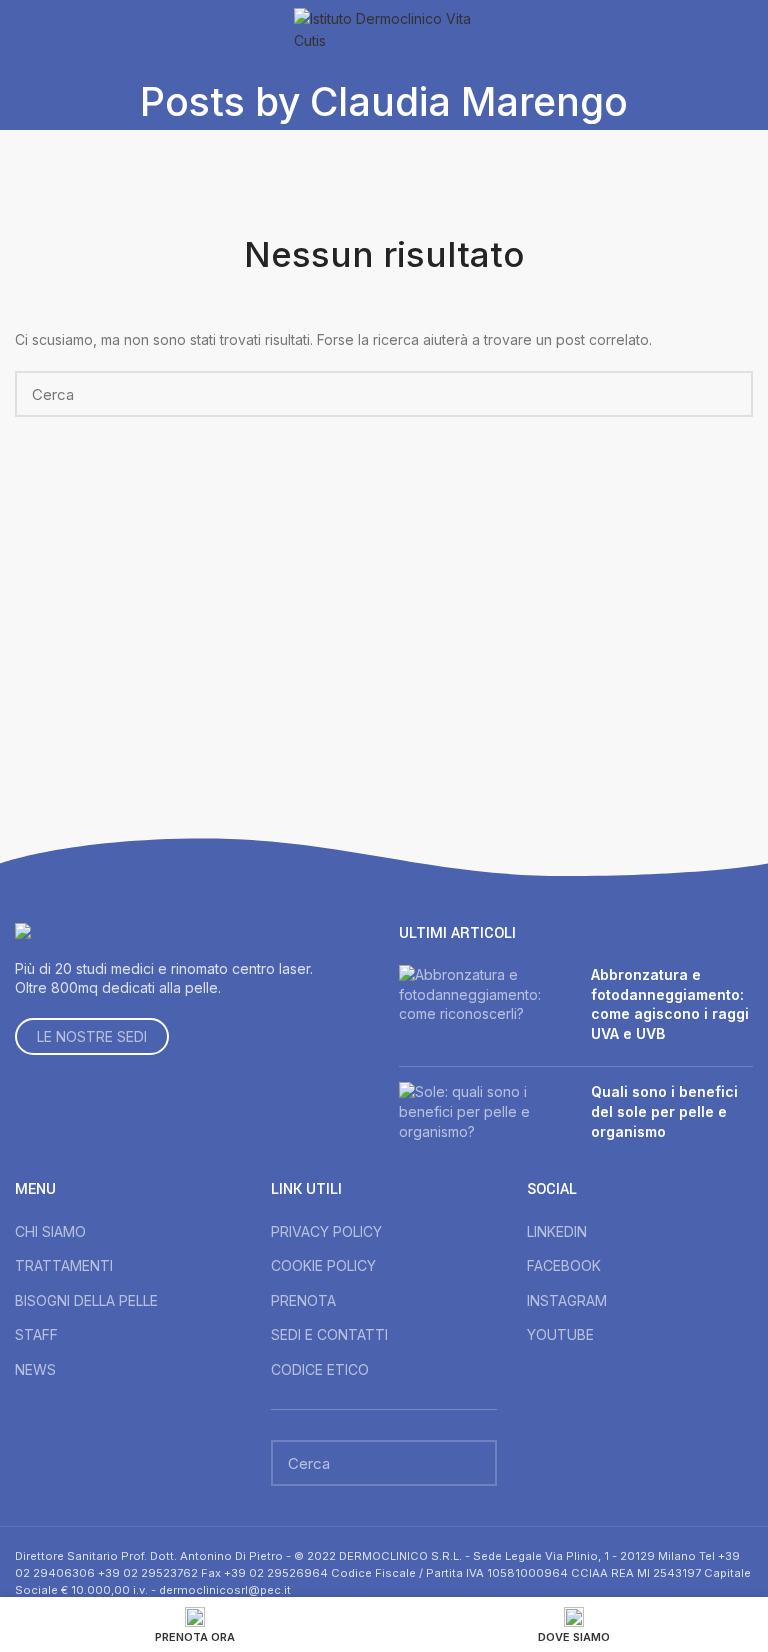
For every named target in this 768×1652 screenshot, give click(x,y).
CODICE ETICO (320, 1369)
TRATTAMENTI (64, 1265)
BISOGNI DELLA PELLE (86, 1300)
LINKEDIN (557, 1231)
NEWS (35, 1369)
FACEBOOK (564, 1265)
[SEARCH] (726, 394)
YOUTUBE (560, 1334)
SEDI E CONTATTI (329, 1334)
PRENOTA (303, 1300)
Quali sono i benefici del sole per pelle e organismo (664, 1111)
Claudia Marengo (469, 101)
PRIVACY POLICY (326, 1231)
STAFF (36, 1334)
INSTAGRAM (567, 1300)
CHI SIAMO (50, 1231)
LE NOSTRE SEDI (92, 1036)
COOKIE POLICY (323, 1265)
